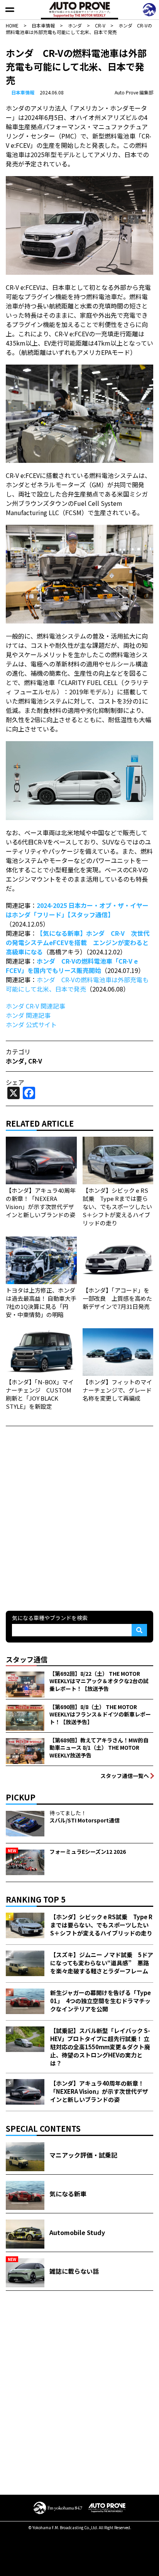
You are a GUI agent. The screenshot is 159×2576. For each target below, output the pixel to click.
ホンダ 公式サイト (31, 1024)
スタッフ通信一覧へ (125, 1776)
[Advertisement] (79, 1518)
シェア (15, 1082)
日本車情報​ (23, 92)
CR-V (35, 1061)
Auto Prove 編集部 (134, 92)
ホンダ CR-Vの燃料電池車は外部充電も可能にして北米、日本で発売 (77, 984)
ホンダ (15, 1061)
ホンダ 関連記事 (28, 1015)
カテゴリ (18, 1052)
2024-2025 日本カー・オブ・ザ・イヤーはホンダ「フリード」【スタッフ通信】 (77, 910)
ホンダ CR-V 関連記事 (36, 1006)
